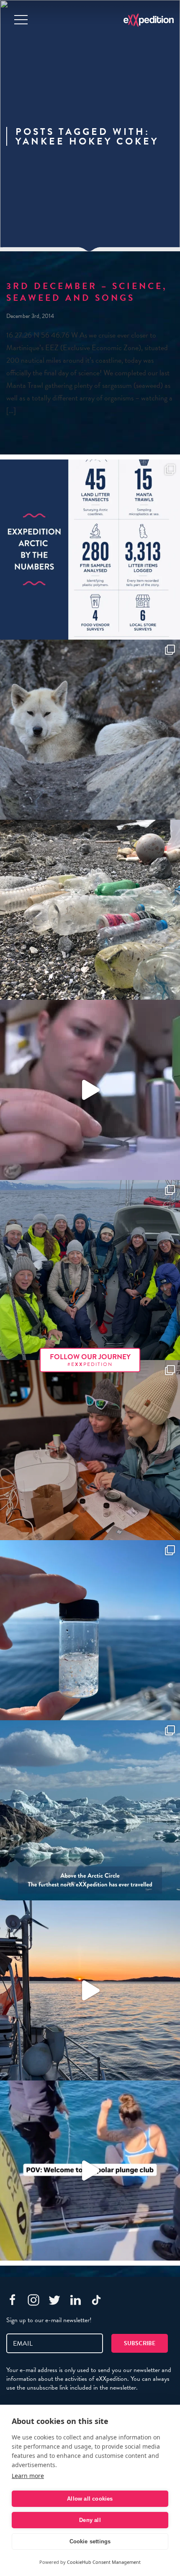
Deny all (90, 2520)
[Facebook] (13, 2300)
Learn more (28, 2476)
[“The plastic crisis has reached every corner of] (90, 1630)
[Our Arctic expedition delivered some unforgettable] (90, 730)
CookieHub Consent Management (104, 2562)
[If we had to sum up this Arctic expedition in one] (90, 1270)
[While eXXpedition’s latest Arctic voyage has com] (90, 1450)
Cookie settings (90, 2541)
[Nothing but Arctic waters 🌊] (90, 1990)
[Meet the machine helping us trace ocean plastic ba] (90, 1090)
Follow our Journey (90, 1360)
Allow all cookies (90, 2499)
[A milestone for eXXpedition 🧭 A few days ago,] (90, 1810)
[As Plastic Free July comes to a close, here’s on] (90, 910)
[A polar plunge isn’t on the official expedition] (90, 2171)
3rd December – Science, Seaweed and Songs (87, 292)
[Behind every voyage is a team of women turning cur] (90, 550)
